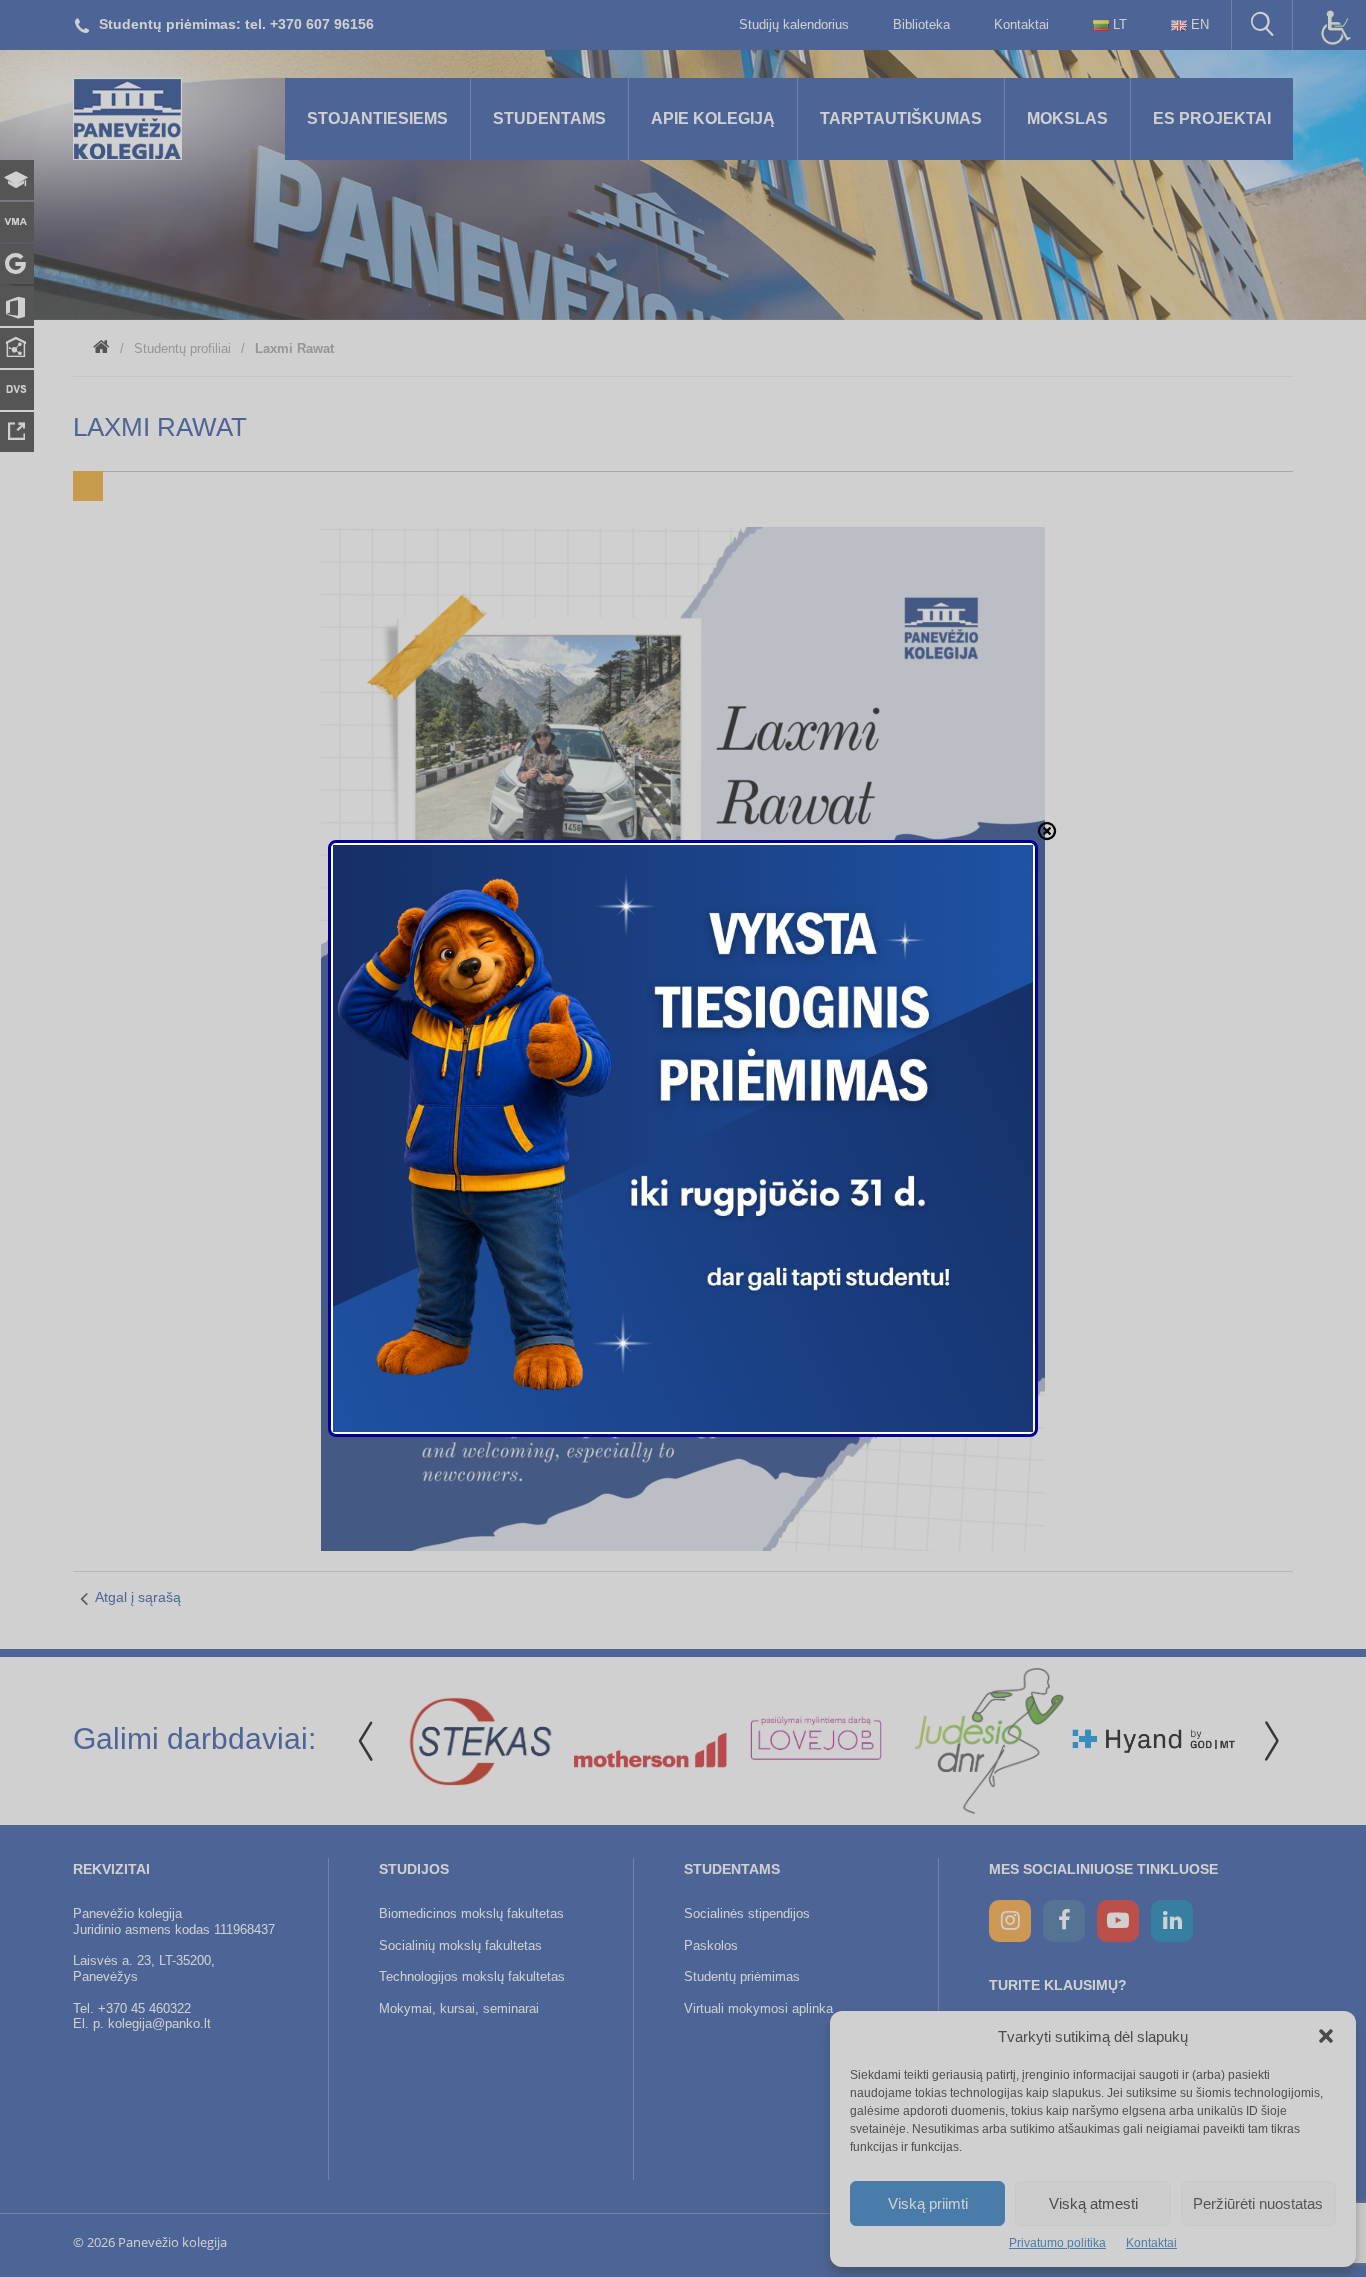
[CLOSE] (1047, 831)
